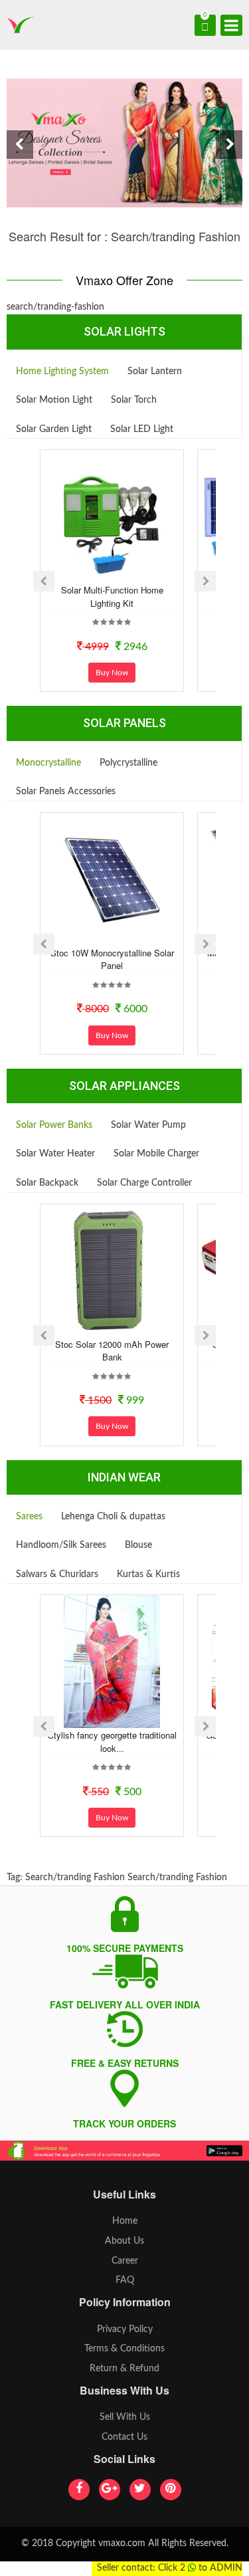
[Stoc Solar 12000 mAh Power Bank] (112, 1271)
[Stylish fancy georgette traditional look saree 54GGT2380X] (112, 1662)
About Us (124, 2241)
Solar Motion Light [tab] (54, 400)
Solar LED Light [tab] (142, 429)
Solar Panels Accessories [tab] (66, 792)
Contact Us (124, 2437)
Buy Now (112, 673)
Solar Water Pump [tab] (148, 1125)
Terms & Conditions (124, 2349)
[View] (130, 572)
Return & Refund (124, 2369)
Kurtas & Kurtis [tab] (148, 1574)
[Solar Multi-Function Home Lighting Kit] (112, 516)
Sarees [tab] (29, 1517)
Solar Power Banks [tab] (54, 1125)
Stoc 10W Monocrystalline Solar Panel (112, 959)
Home (125, 2221)
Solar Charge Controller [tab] (144, 1183)
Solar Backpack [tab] (47, 1183)
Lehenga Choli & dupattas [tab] (113, 1517)
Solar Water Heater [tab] (55, 1154)
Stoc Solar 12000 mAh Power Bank (112, 1351)
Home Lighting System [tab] (62, 372)
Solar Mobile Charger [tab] (156, 1154)
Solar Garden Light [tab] (54, 429)
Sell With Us (125, 2417)
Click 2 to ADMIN (200, 2568)
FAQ (125, 2280)
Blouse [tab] (138, 1545)
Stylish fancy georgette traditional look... (112, 1742)
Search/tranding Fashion (75, 1878)
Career (125, 2261)
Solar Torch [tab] (134, 400)
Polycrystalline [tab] (128, 763)
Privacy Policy (125, 2329)
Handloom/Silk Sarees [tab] (61, 1545)
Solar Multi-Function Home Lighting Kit (112, 596)
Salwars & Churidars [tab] (57, 1574)
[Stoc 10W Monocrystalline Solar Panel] (112, 879)
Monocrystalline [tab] (48, 763)
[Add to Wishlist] (94, 572)
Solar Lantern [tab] (155, 372)
